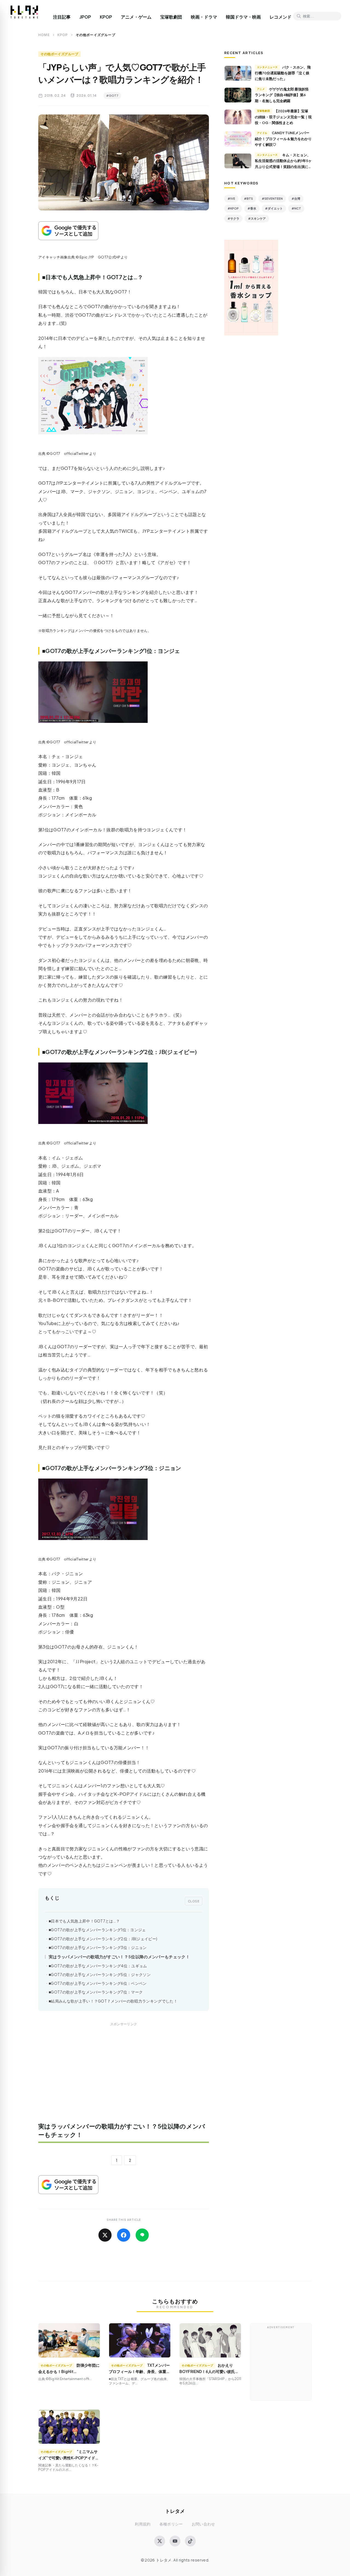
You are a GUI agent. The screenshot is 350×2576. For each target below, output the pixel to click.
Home (44, 35)
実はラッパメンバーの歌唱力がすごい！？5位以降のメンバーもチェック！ (119, 1957)
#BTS (248, 198)
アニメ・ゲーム (136, 17)
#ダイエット (274, 208)
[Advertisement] (124, 2076)
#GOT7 (112, 95)
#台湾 (296, 198)
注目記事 (62, 17)
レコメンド (281, 17)
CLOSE (194, 1901)
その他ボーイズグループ (59, 54)
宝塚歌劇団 (171, 17)
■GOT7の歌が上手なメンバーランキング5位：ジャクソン (100, 1975)
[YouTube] (175, 2541)
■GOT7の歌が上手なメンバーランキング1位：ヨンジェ (97, 1930)
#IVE (231, 198)
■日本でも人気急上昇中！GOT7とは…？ (84, 1921)
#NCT (296, 208)
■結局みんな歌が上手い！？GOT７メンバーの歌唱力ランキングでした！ (113, 2001)
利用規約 (143, 2524)
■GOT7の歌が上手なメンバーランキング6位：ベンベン (98, 1983)
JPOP (85, 17)
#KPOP (233, 208)
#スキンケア (257, 218)
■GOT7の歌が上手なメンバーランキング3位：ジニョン (98, 1948)
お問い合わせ (203, 2524)
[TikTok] (190, 2541)
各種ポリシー (171, 2524)
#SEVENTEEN (272, 198)
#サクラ (233, 218)
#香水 (252, 208)
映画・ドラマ (204, 17)
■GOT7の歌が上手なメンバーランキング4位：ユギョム (98, 1966)
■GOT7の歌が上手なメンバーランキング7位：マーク (96, 1992)
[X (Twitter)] (160, 2541)
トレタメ (175, 2511)
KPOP (106, 17)
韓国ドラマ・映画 (243, 17)
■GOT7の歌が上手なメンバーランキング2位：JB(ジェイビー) (103, 1939)
